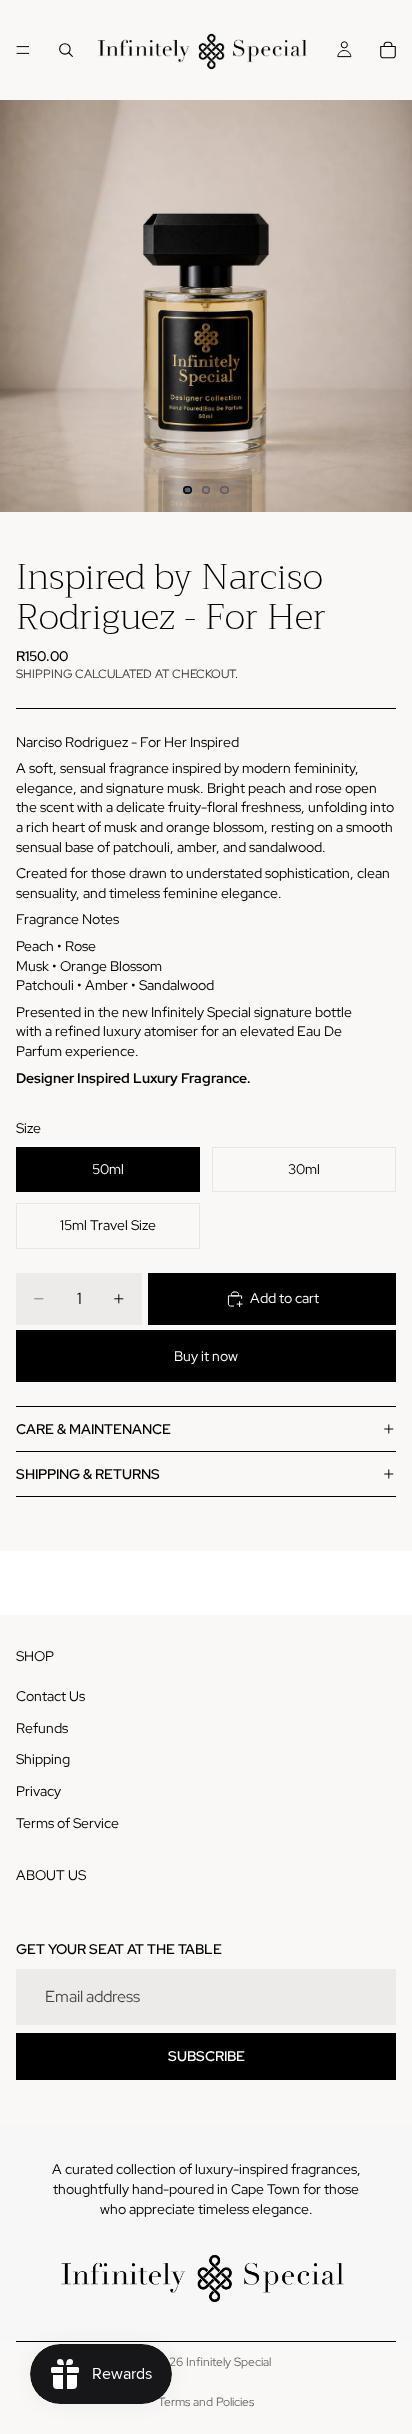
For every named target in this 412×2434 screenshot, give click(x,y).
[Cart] (388, 50)
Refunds (42, 1728)
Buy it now (206, 1356)
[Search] (66, 50)
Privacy (38, 1791)
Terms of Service (67, 1823)
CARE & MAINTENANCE (93, 1429)
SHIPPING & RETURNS (88, 1474)
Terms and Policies (206, 2402)
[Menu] (23, 50)
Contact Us (50, 1696)
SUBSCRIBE (206, 2056)
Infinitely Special (228, 2362)
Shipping (43, 1759)
